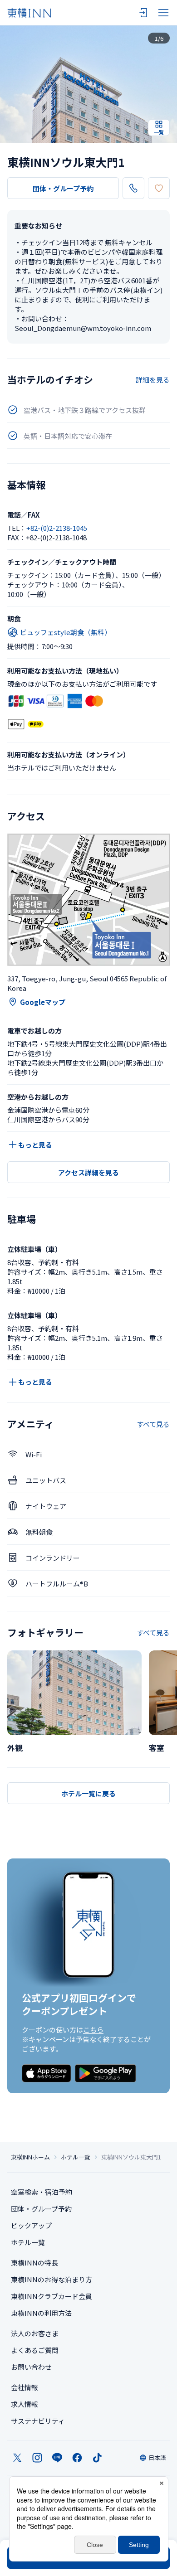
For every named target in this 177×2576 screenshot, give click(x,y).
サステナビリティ (38, 2421)
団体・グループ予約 (63, 188)
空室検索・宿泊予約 (42, 2192)
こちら (93, 2030)
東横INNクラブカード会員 (52, 2296)
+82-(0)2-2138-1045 (57, 528)
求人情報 (25, 2404)
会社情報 (25, 2387)
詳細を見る (153, 380)
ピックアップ (31, 2225)
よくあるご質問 (35, 2350)
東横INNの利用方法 (41, 2313)
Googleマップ (43, 1002)
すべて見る (153, 1424)
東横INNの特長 (34, 2263)
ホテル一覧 (76, 2157)
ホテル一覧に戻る (88, 1793)
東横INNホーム (30, 2157)
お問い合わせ (31, 2367)
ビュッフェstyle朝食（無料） (66, 632)
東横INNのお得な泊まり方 (52, 2279)
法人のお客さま (35, 2333)
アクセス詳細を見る (88, 1172)
